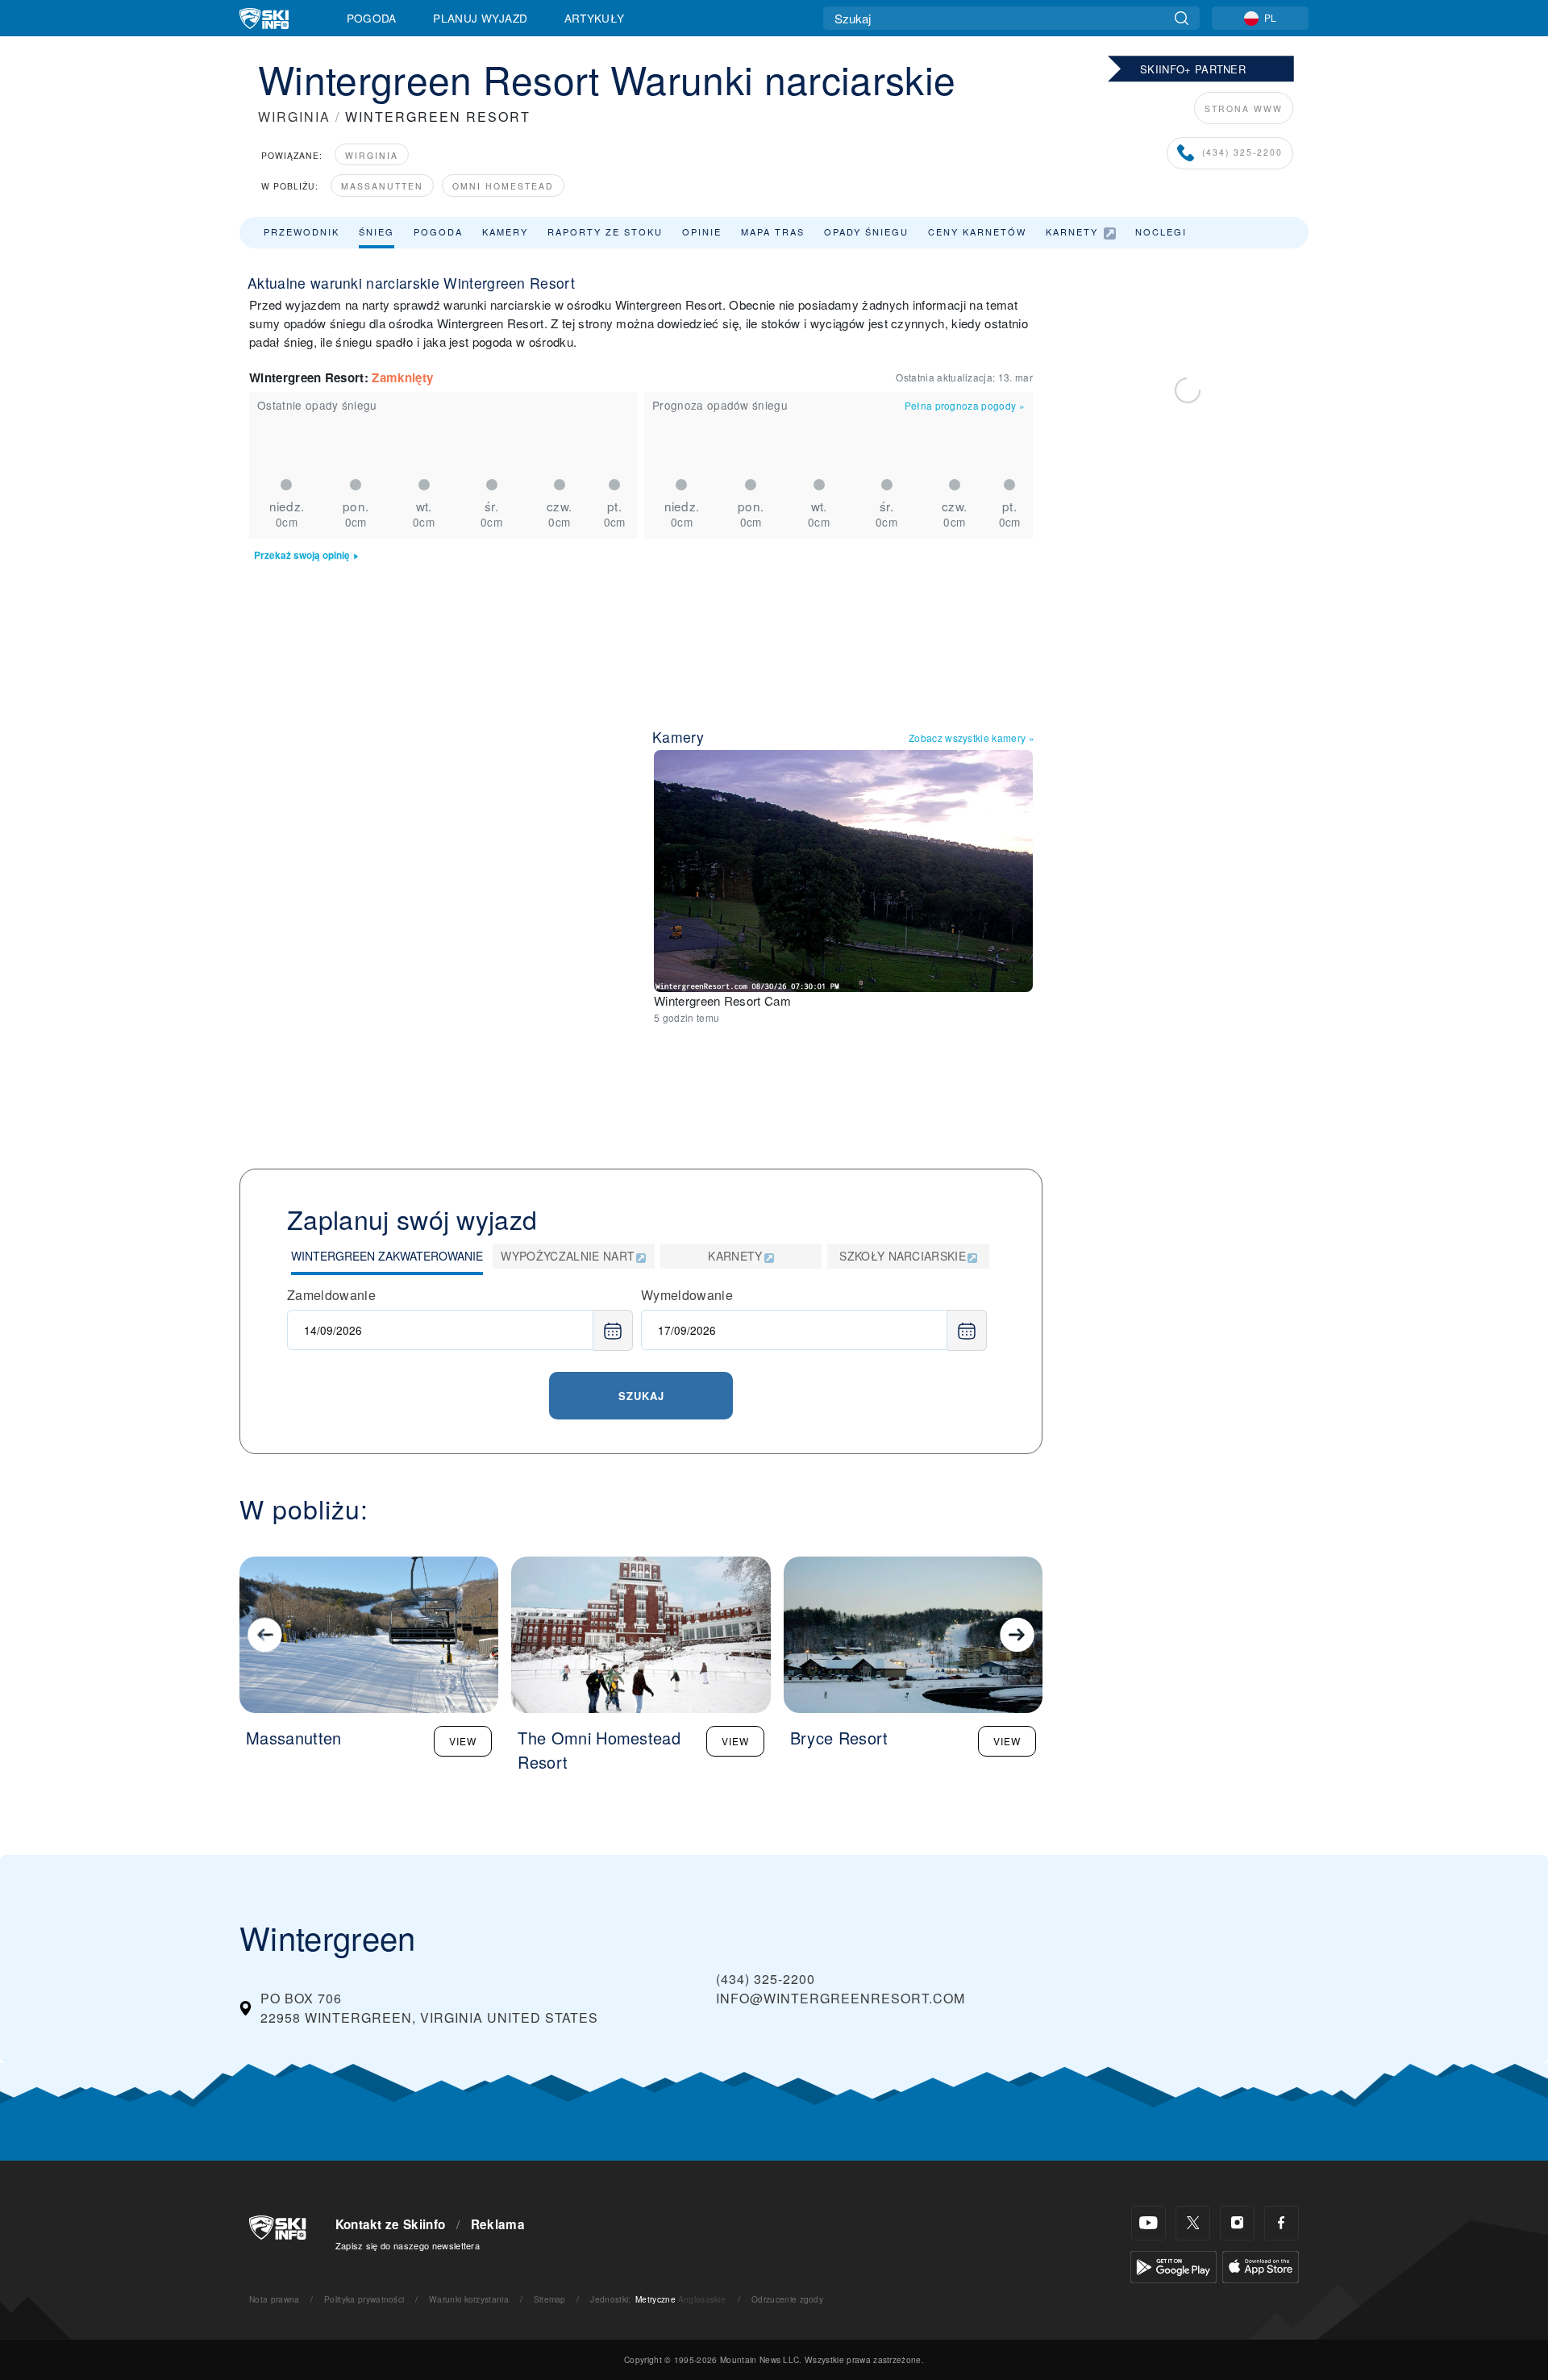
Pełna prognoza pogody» (965, 405)
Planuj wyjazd (480, 18)
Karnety (1072, 231)
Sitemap (550, 2299)
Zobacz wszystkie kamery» (972, 738)
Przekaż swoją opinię (302, 555)
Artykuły (595, 18)
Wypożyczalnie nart (568, 1256)
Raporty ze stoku (605, 231)
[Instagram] (1237, 2223)
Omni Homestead (503, 186)
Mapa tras (773, 231)
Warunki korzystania (469, 2299)
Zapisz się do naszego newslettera (408, 2245)
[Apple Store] (1261, 2265)
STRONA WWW (1244, 108)
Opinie (702, 231)
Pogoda (372, 18)
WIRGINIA (294, 117)
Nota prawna (275, 2299)
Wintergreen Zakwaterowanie (387, 1256)
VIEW (463, 1741)
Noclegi (1161, 231)
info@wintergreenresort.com (841, 1998)
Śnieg (377, 231)
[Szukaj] (1182, 18)
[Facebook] (1282, 2223)
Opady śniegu (866, 231)
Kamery (505, 231)
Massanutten (382, 186)
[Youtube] (1149, 2223)
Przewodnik (302, 231)
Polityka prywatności (364, 2299)
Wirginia (372, 155)
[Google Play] (1173, 2265)
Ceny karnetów (977, 231)
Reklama (498, 2224)
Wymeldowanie (687, 1295)
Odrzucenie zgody (787, 2299)
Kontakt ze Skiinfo (391, 2224)
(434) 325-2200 (1242, 152)
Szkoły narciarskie (903, 1256)
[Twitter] (1193, 2223)
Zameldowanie (331, 1295)
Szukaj (641, 1396)
